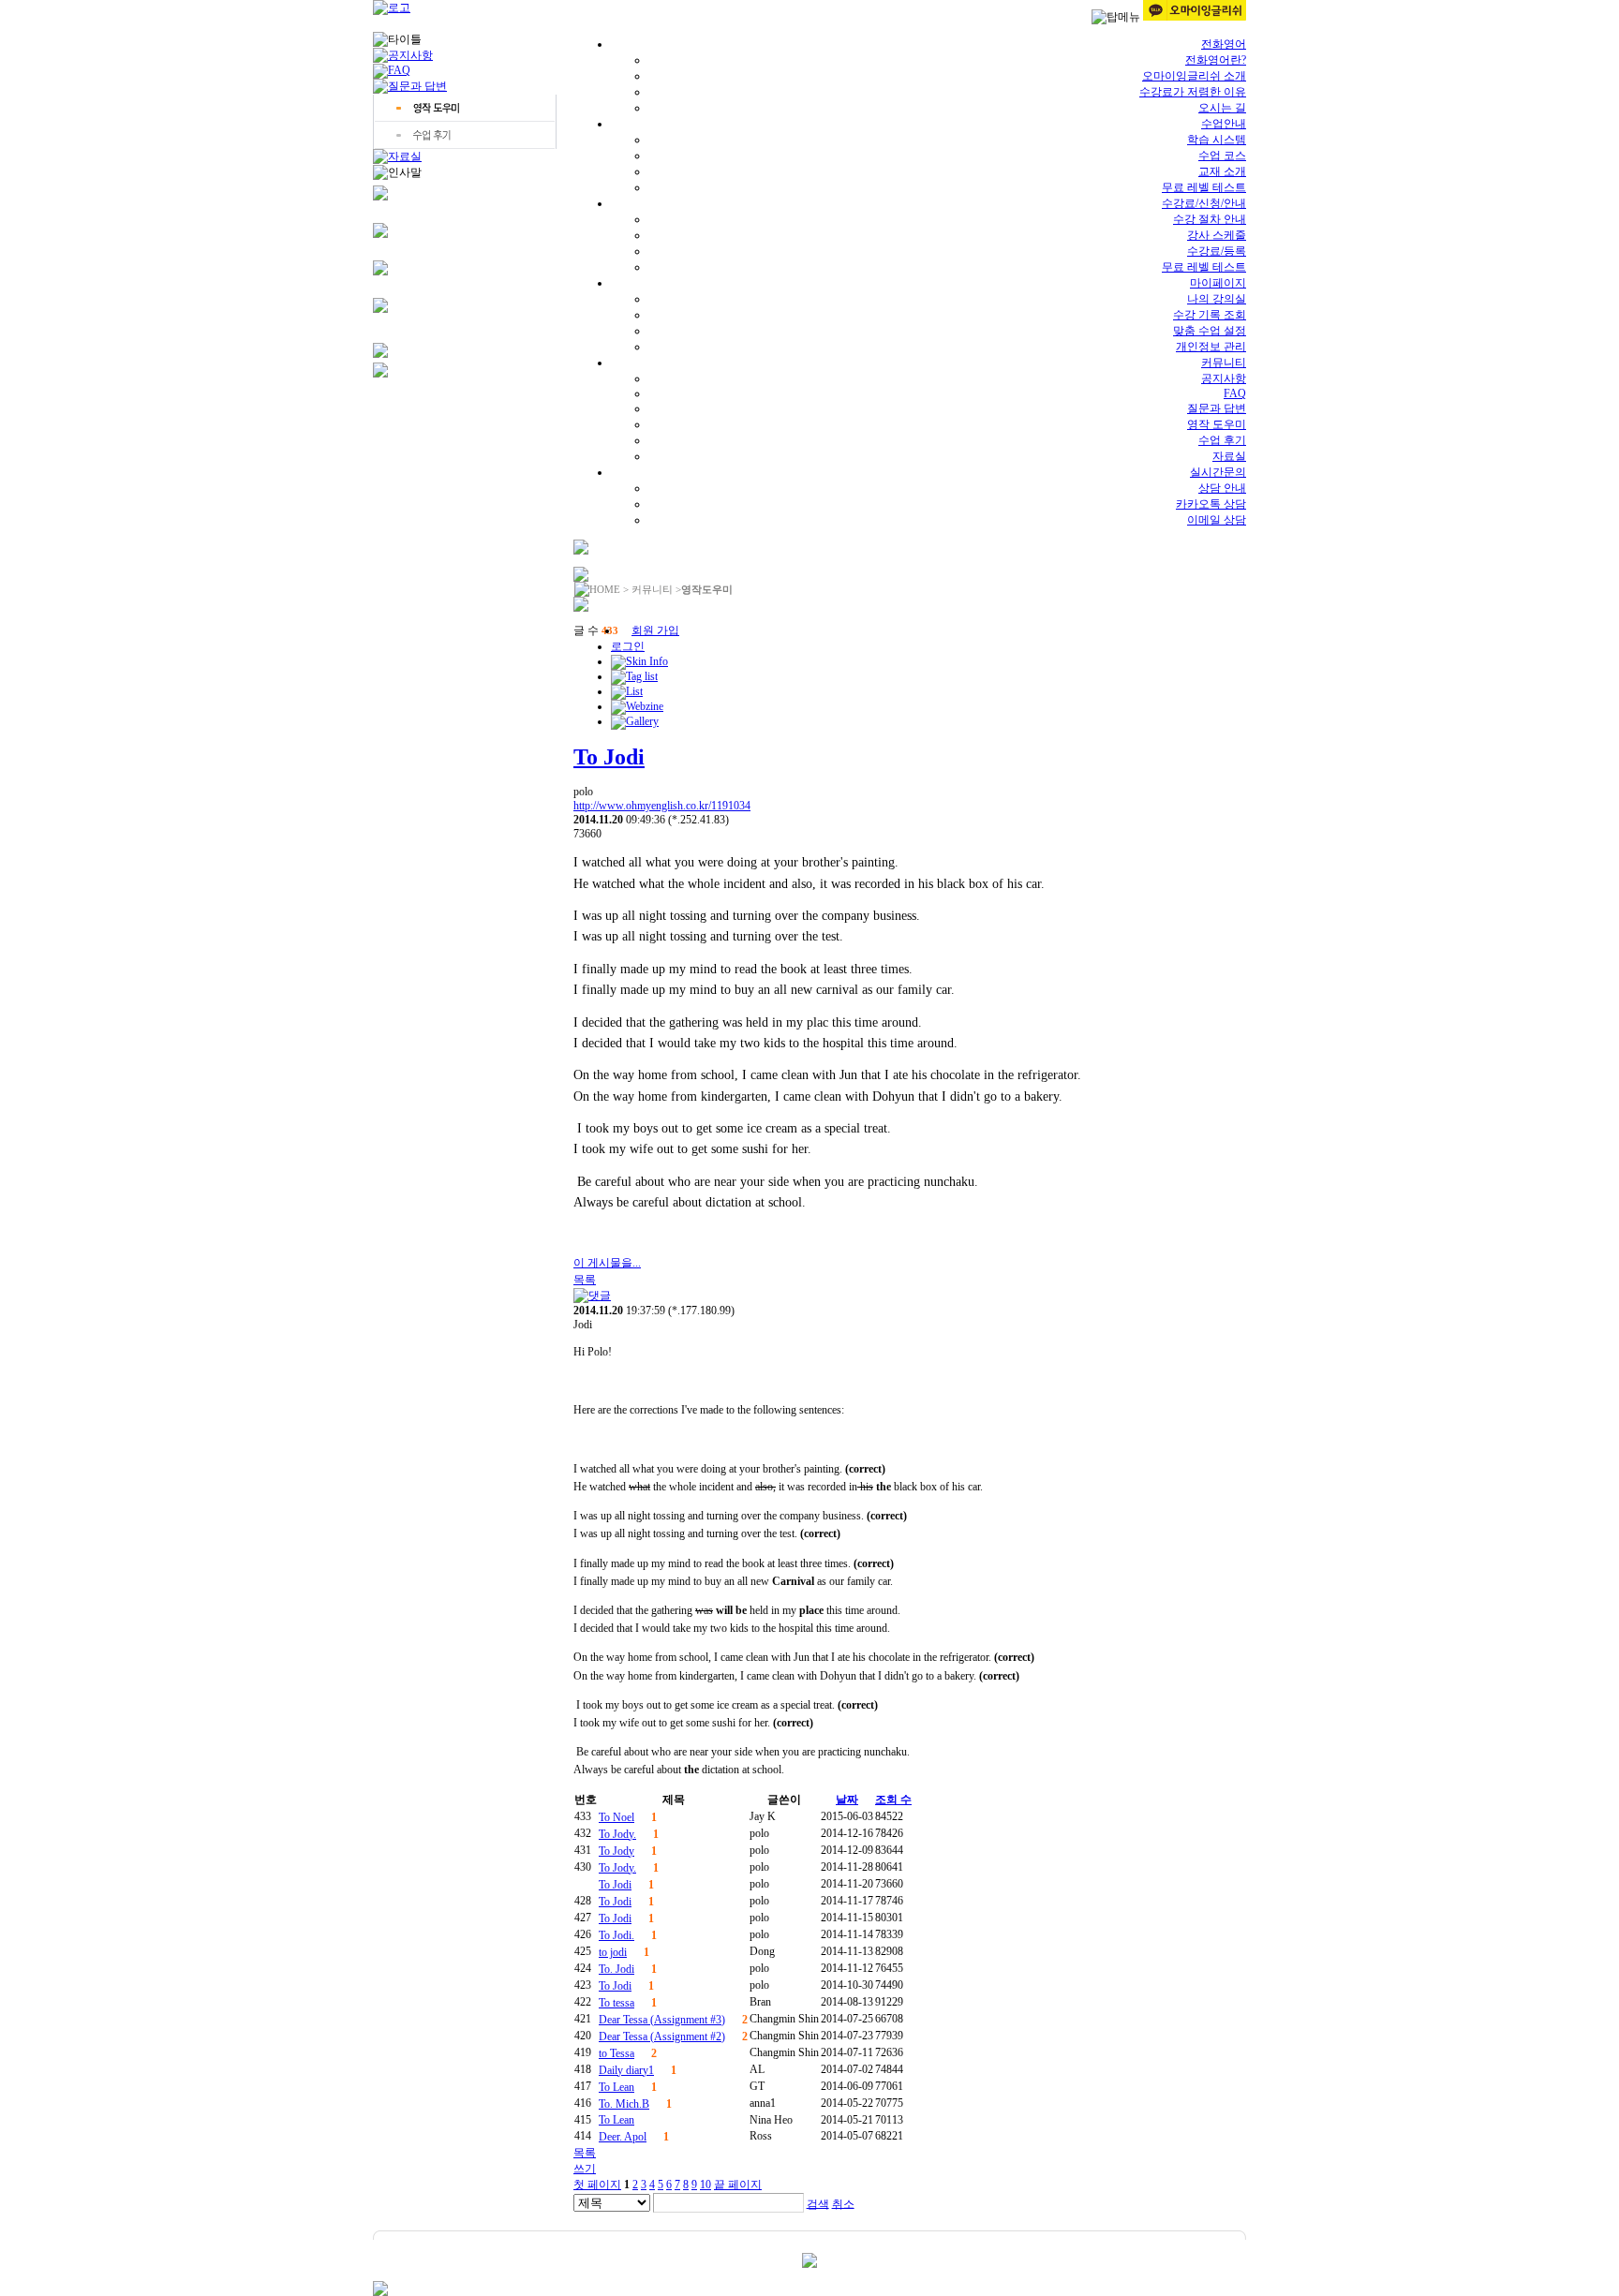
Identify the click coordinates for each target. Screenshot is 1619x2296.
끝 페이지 (738, 2185)
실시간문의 (1218, 472)
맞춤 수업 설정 (1210, 331)
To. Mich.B (624, 2104)
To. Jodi (616, 1969)
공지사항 (1224, 378)
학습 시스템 (1217, 140)
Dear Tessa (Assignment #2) (662, 2037)
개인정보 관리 (1211, 347)
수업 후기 (1222, 440)
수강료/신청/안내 (1204, 203)
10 (706, 2185)
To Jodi (609, 757)
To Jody (616, 1851)
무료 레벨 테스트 (1204, 187)
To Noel (616, 1817)
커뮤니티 (1224, 363)
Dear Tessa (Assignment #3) (662, 2020)
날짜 (847, 1800)
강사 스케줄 (1217, 235)
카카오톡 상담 (1211, 504)
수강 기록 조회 (1210, 315)
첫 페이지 (597, 2185)
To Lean (616, 2087)
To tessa (616, 2003)
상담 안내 (1222, 488)
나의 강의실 (1217, 299)
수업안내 (1224, 124)
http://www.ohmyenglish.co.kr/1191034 (662, 806)
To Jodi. (616, 1935)
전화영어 (1224, 44)
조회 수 (893, 1800)
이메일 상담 (1217, 520)
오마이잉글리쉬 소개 (1194, 76)
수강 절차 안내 (1210, 219)
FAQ (1235, 393)
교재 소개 (1222, 171)
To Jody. (617, 1834)
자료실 (1229, 456)
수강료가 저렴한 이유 (1193, 92)
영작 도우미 (1217, 424)
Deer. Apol (623, 2137)
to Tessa (616, 2053)
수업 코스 (1222, 156)
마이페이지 (1218, 283)
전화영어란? (1216, 60)
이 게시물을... (607, 1263)
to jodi (613, 1952)
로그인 (628, 646)
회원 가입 (655, 630)
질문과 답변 (1217, 408)
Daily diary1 (626, 2070)
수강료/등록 (1217, 251)
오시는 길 (1222, 108)
